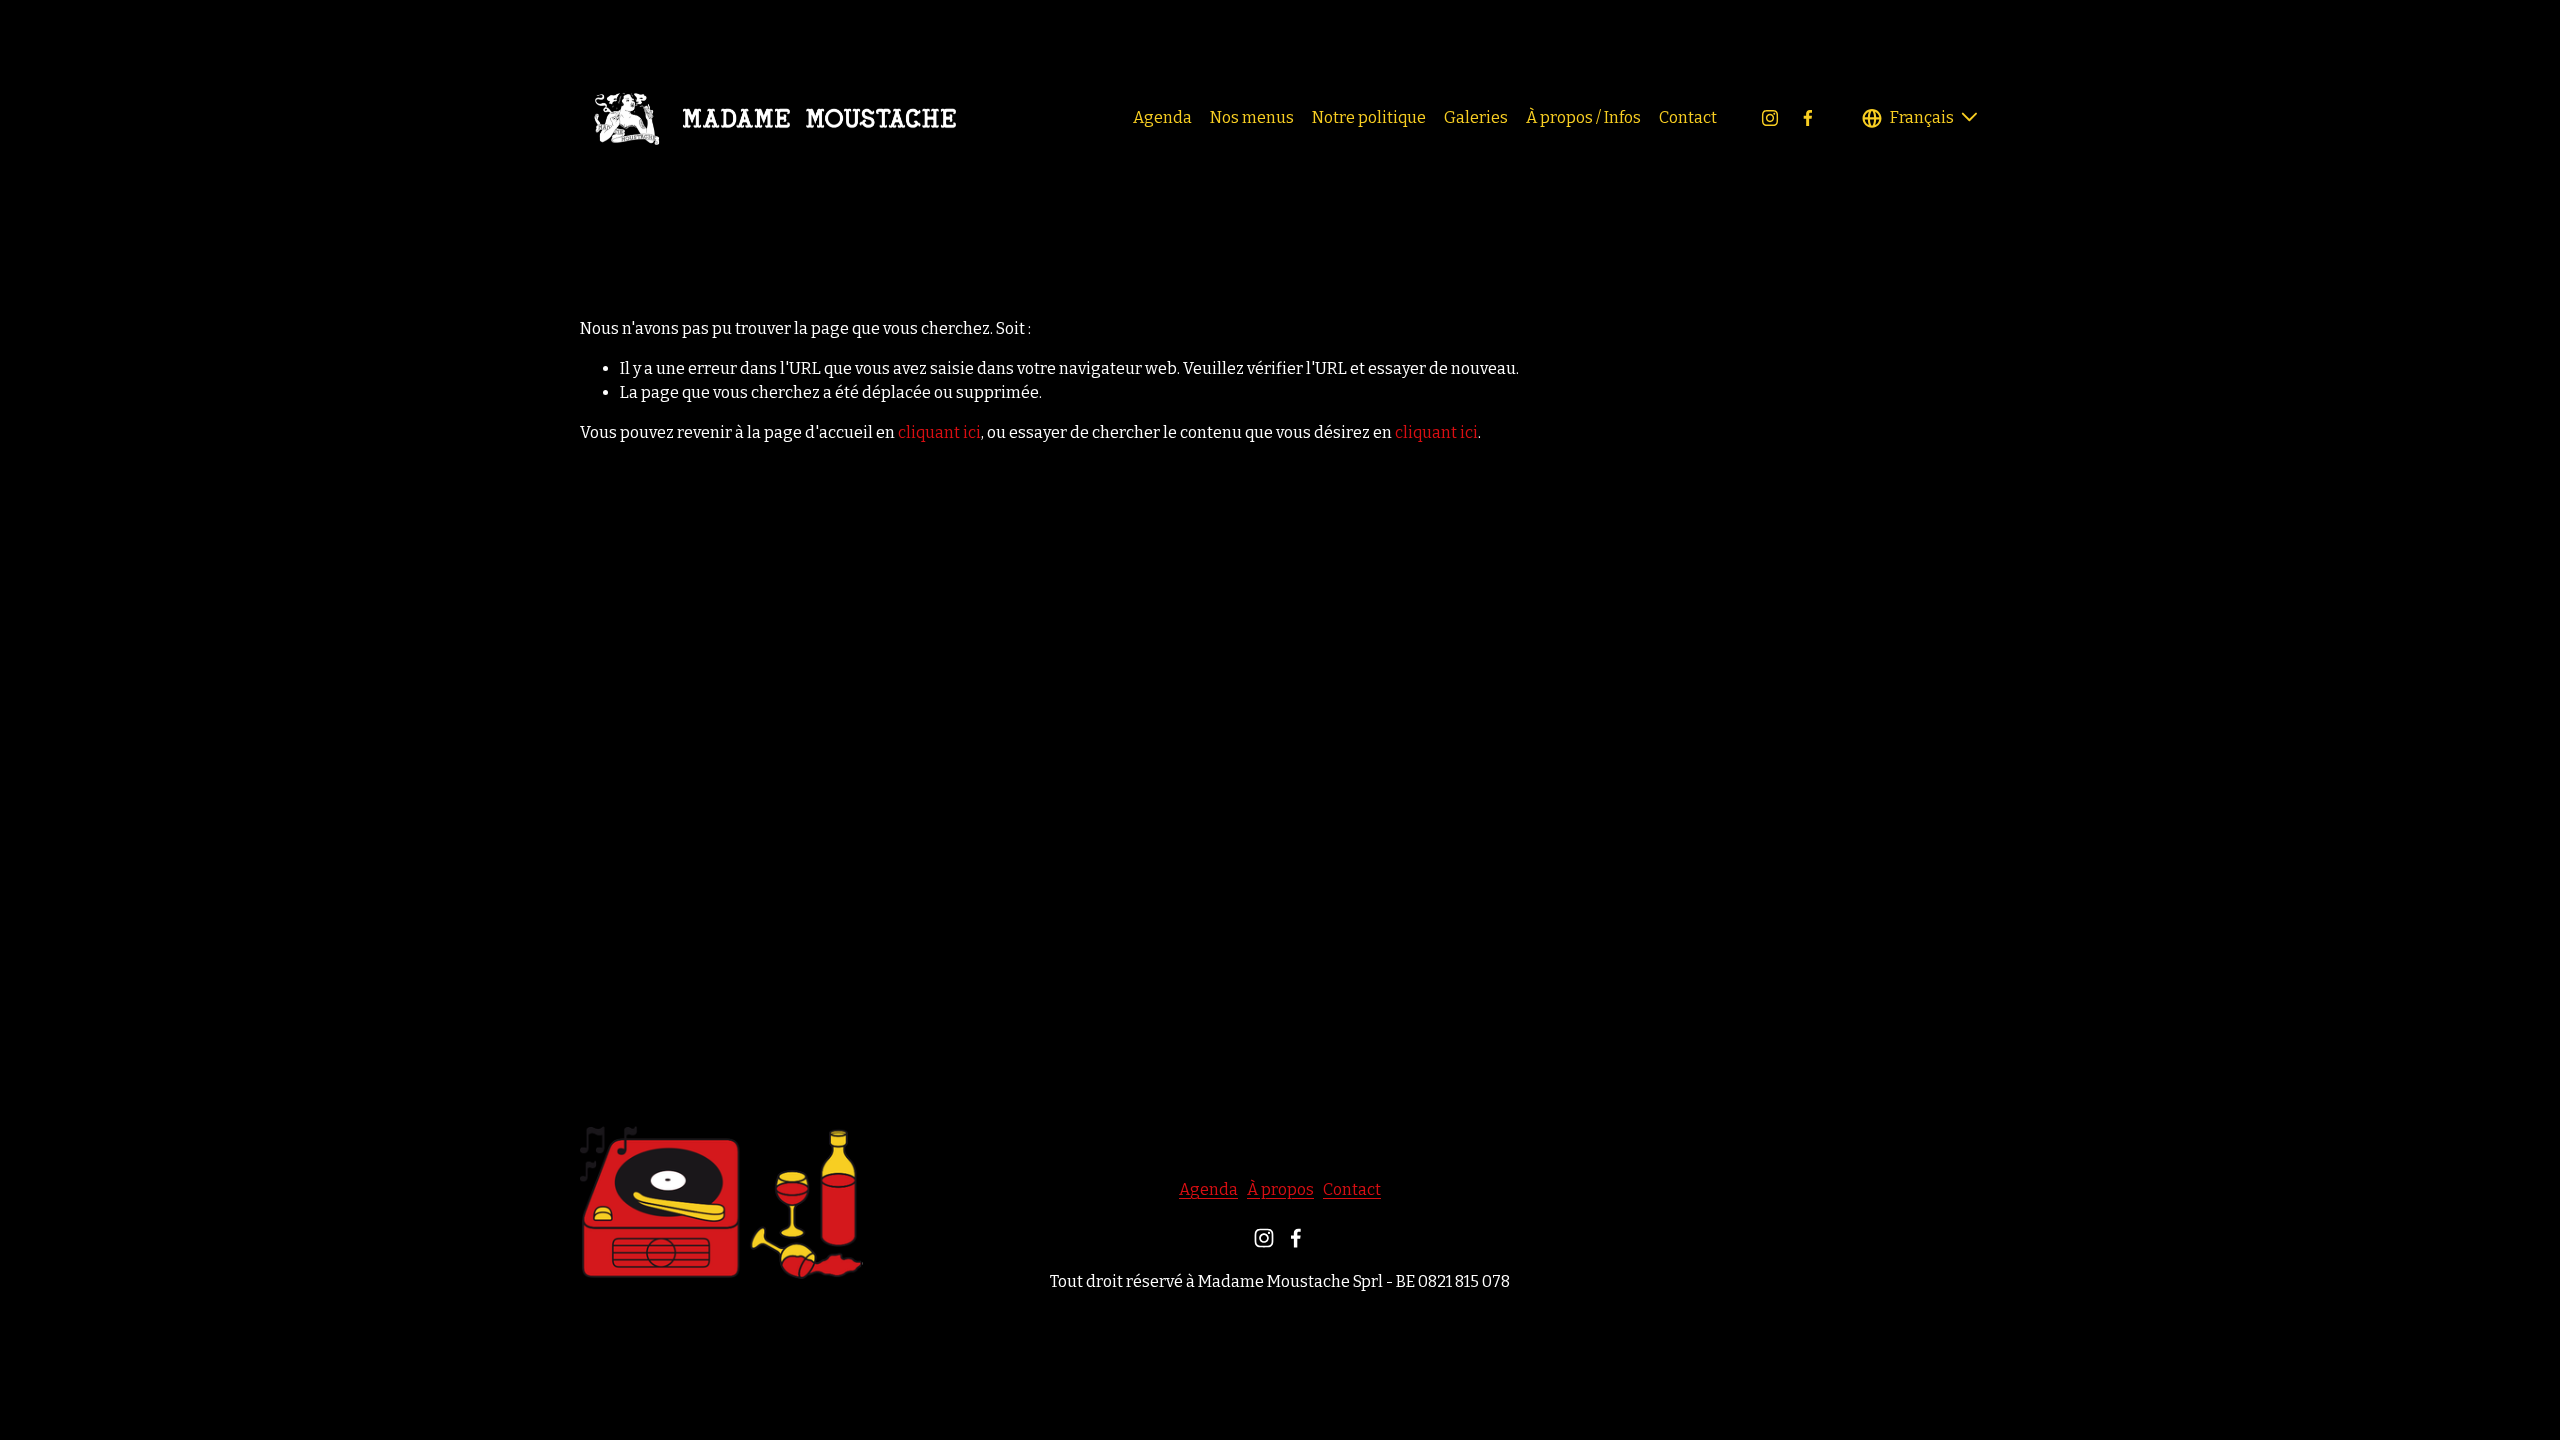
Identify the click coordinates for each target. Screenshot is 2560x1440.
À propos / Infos (1583, 117)
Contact (1688, 117)
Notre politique (1369, 117)
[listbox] (1921, 117)
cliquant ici (939, 432)
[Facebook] (1808, 118)
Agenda (1162, 117)
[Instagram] (1770, 118)
